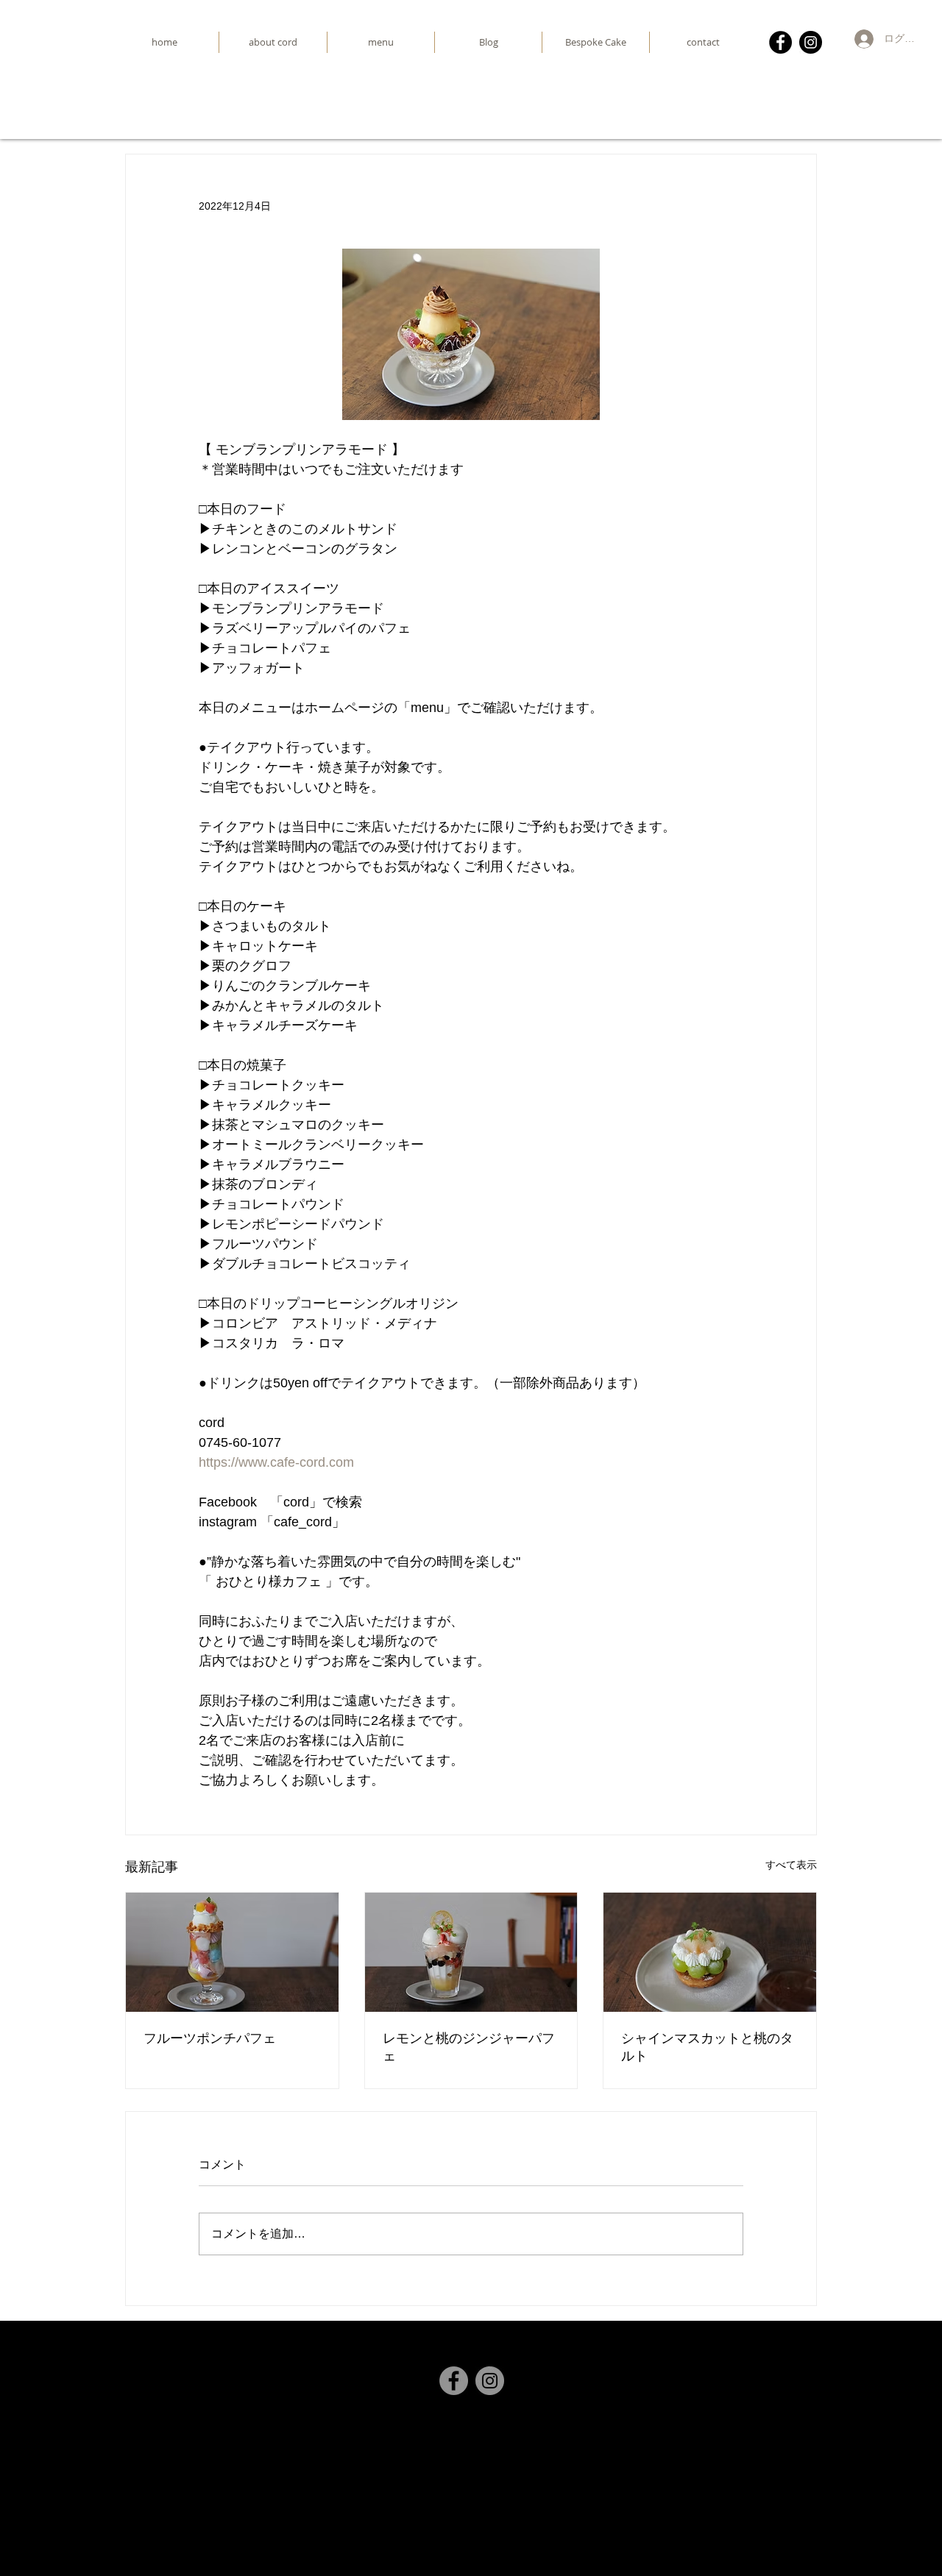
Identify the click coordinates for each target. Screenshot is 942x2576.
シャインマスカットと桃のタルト (707, 2047)
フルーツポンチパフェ (210, 2038)
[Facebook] (780, 42)
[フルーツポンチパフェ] (232, 1952)
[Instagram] (811, 42)
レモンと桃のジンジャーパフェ (469, 2047)
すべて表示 (791, 1865)
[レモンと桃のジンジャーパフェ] (471, 1952)
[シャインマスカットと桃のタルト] (710, 1952)
